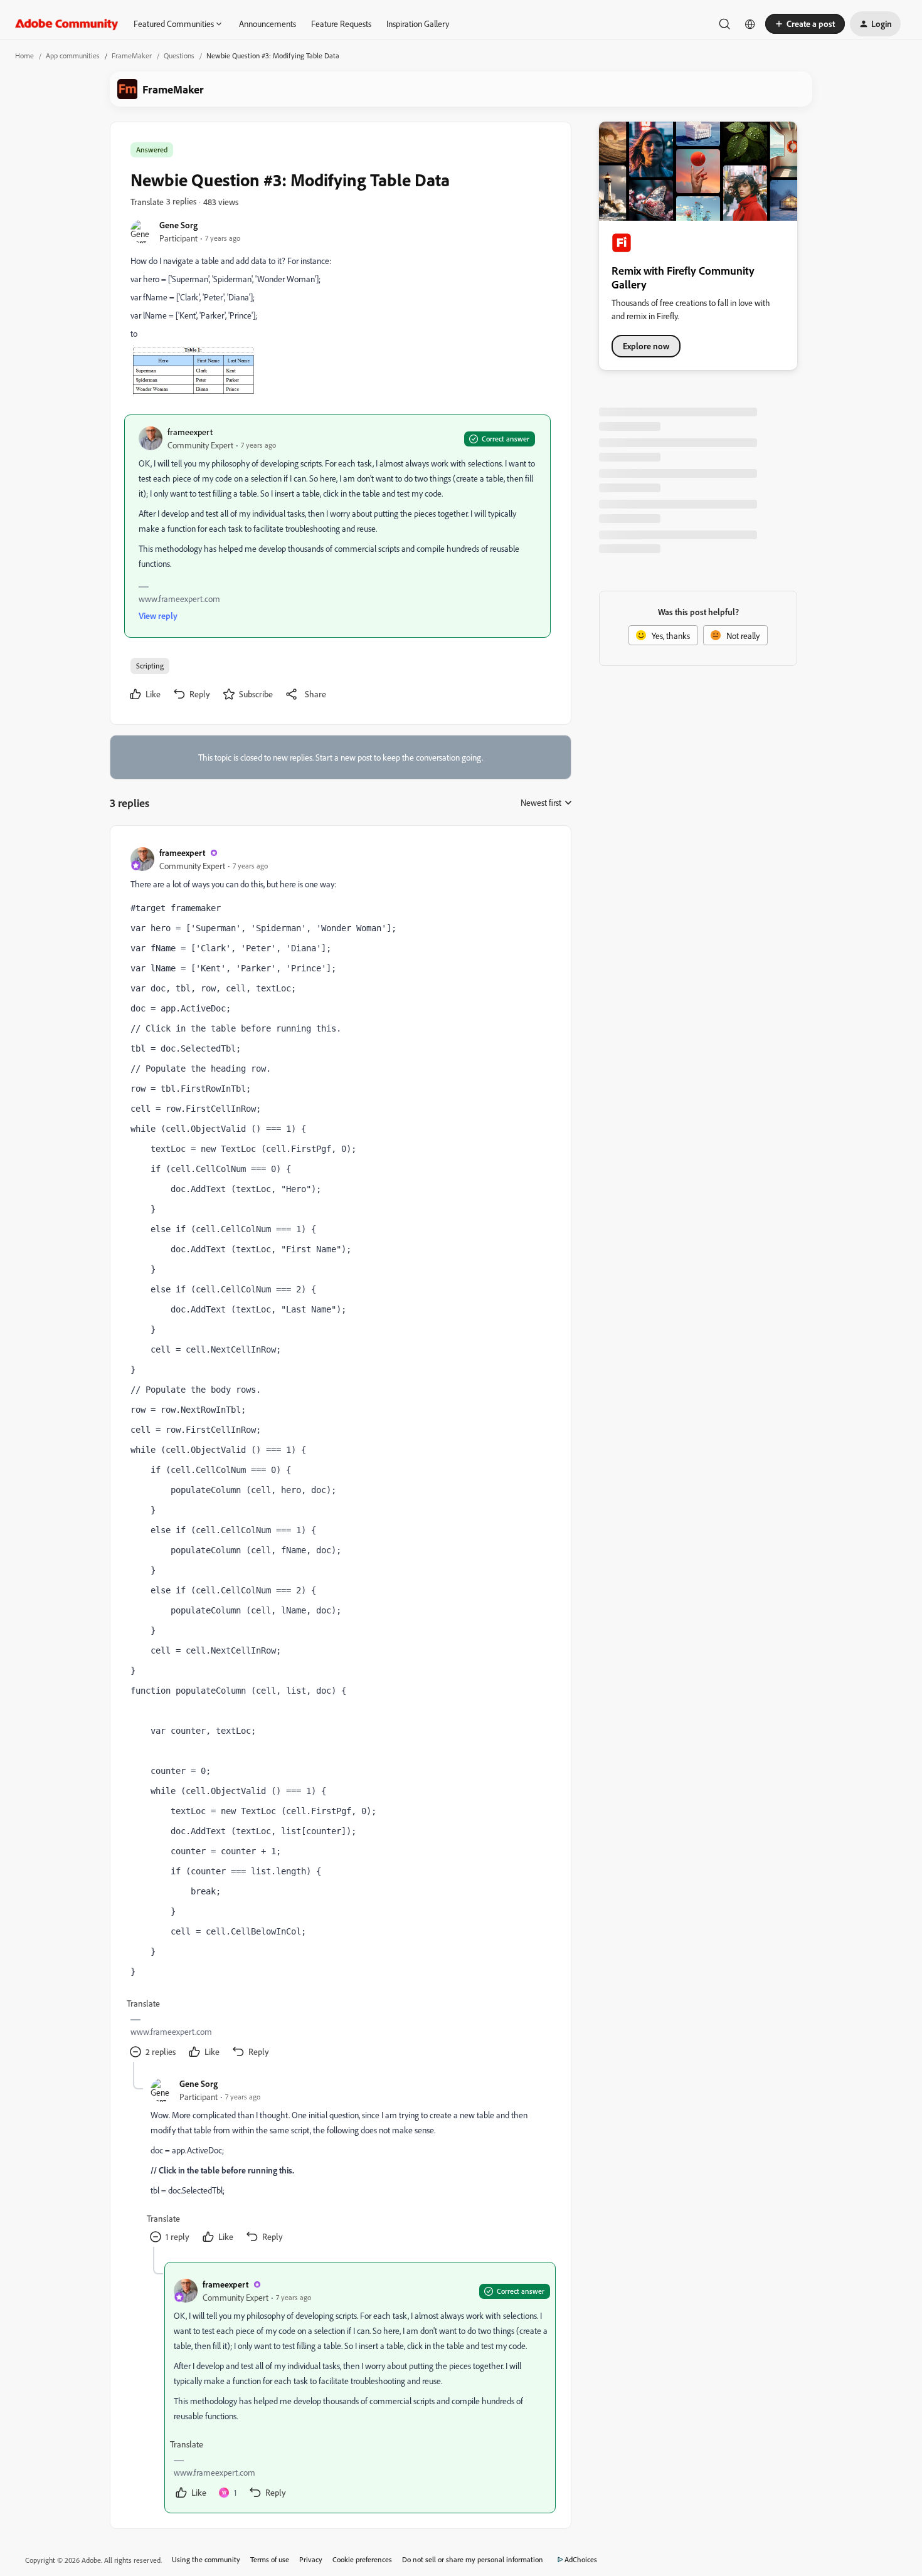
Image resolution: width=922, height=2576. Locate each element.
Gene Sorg (178, 225)
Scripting (150, 666)
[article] (340, 1454)
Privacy (311, 2559)
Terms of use (270, 2559)
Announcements (268, 24)
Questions (179, 55)
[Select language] (750, 24)
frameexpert (190, 432)
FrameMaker (132, 55)
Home (24, 55)
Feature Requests (341, 24)
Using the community (206, 2559)
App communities (73, 55)
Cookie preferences (362, 2559)
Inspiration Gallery (418, 24)
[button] (805, 24)
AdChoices (581, 2559)
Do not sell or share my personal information (473, 2559)
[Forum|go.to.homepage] (67, 24)
